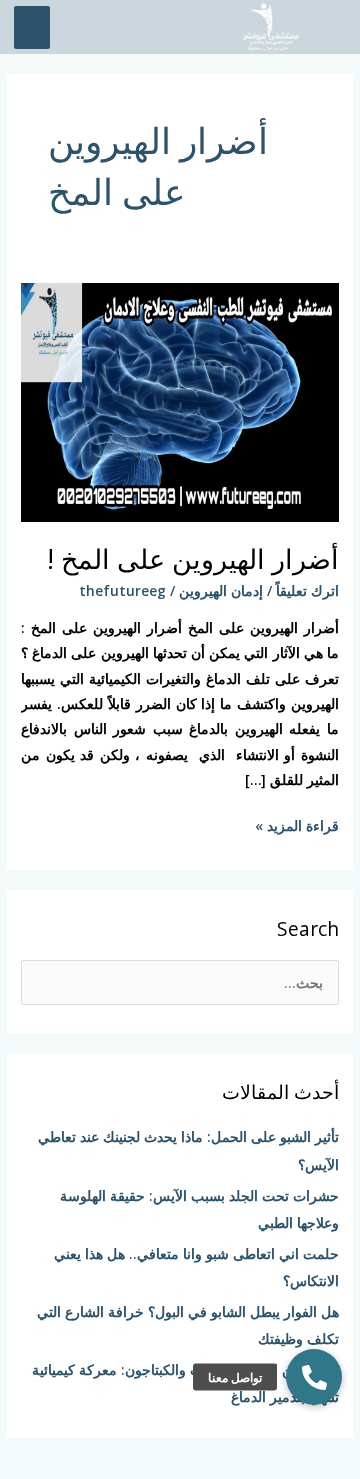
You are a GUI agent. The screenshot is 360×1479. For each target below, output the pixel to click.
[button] (314, 1377)
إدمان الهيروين (221, 590)
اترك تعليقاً (307, 590)
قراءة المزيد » (297, 824)
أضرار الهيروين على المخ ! (193, 558)
